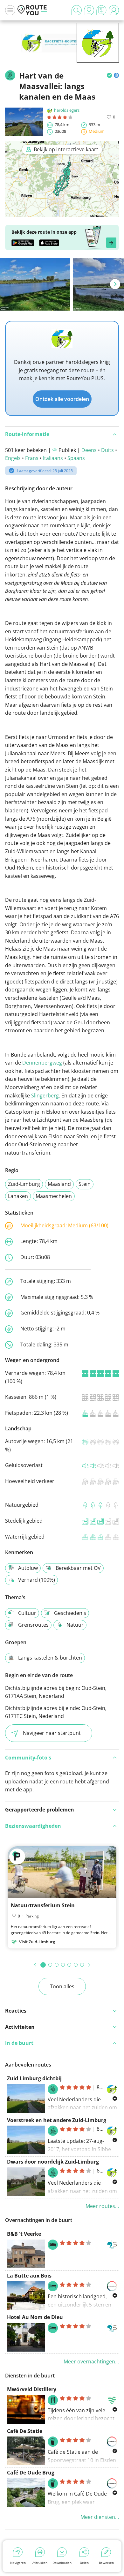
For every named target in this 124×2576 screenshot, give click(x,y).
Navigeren (18, 2563)
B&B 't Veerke (24, 2234)
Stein (85, 1184)
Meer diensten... (100, 2517)
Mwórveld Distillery (32, 2389)
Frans (32, 458)
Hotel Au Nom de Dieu (35, 2317)
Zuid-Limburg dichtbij (34, 2078)
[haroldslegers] (98, 53)
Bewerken (106, 2563)
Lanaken (18, 1196)
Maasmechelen (54, 1196)
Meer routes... (102, 2206)
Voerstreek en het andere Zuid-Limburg (57, 2120)
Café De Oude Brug (31, 2473)
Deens (89, 450)
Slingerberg (45, 1096)
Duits (107, 450)
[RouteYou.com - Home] (32, 10)
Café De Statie (25, 2431)
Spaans (76, 458)
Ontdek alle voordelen (62, 399)
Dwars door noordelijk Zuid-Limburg (53, 2162)
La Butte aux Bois (29, 2276)
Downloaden (62, 2563)
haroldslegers (67, 110)
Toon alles (62, 1986)
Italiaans (53, 458)
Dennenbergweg (42, 1063)
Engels (13, 458)
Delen (84, 2563)
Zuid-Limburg (24, 1184)
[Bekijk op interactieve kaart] (62, 213)
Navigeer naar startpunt (52, 1733)
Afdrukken (40, 2563)
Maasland (59, 1184)
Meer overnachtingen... (91, 2361)
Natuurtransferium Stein (43, 1905)
